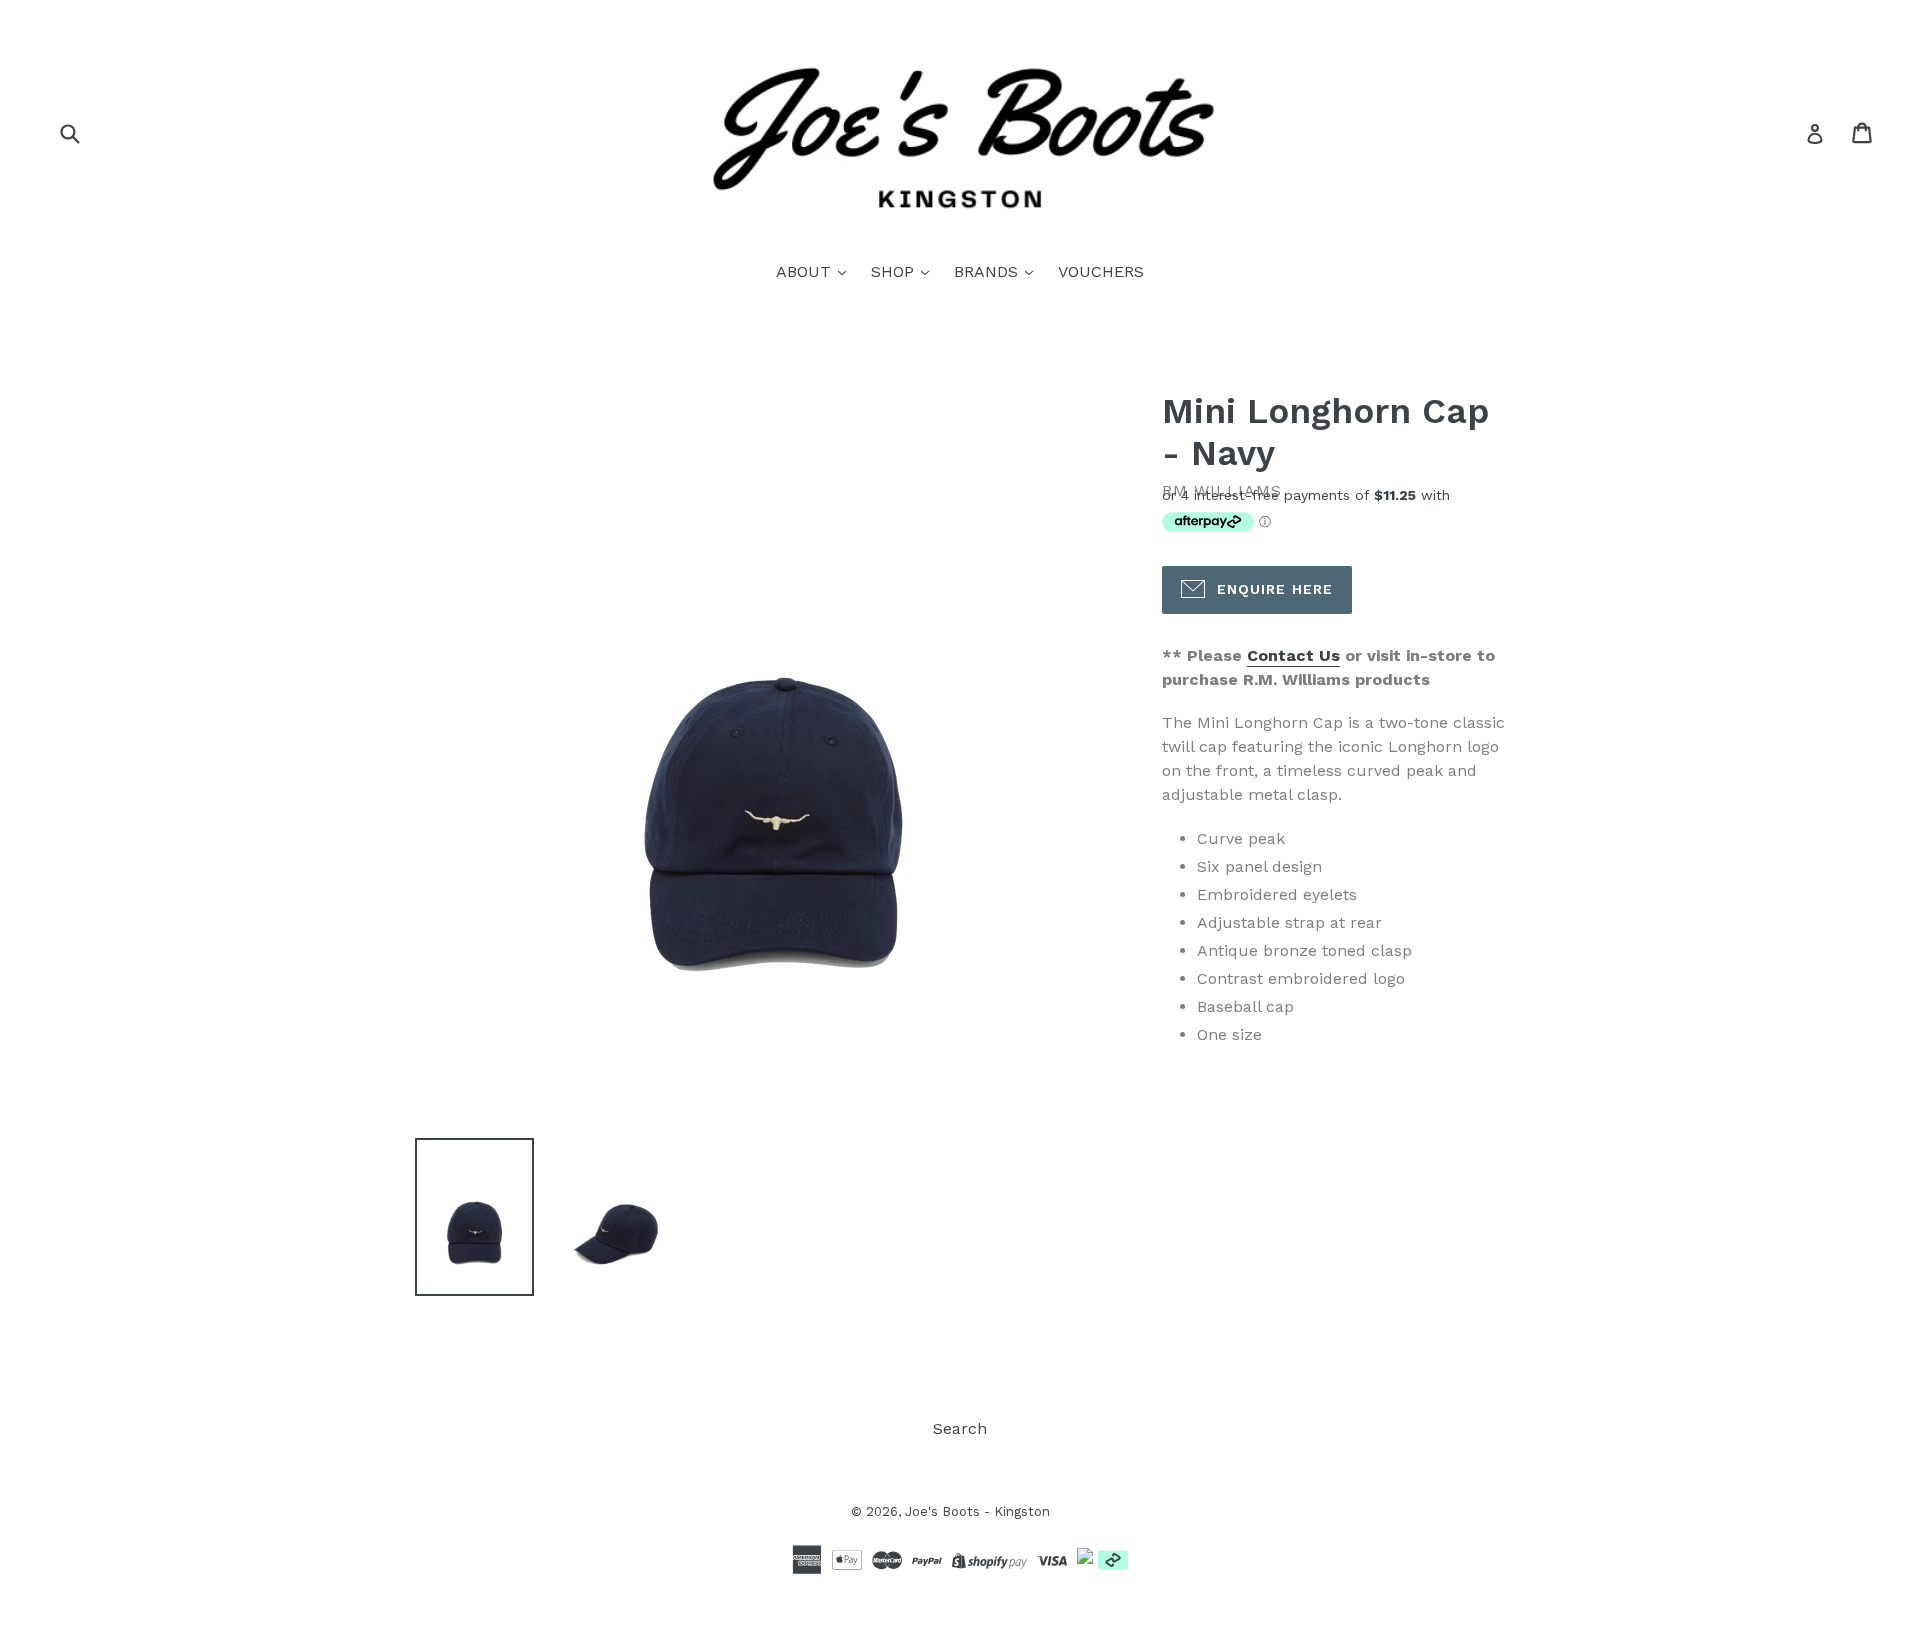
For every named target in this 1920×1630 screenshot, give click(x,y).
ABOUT (806, 271)
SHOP (895, 271)
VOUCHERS (1101, 271)
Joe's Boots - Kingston (977, 1511)
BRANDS (988, 271)
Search (960, 1428)
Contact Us (1293, 655)
